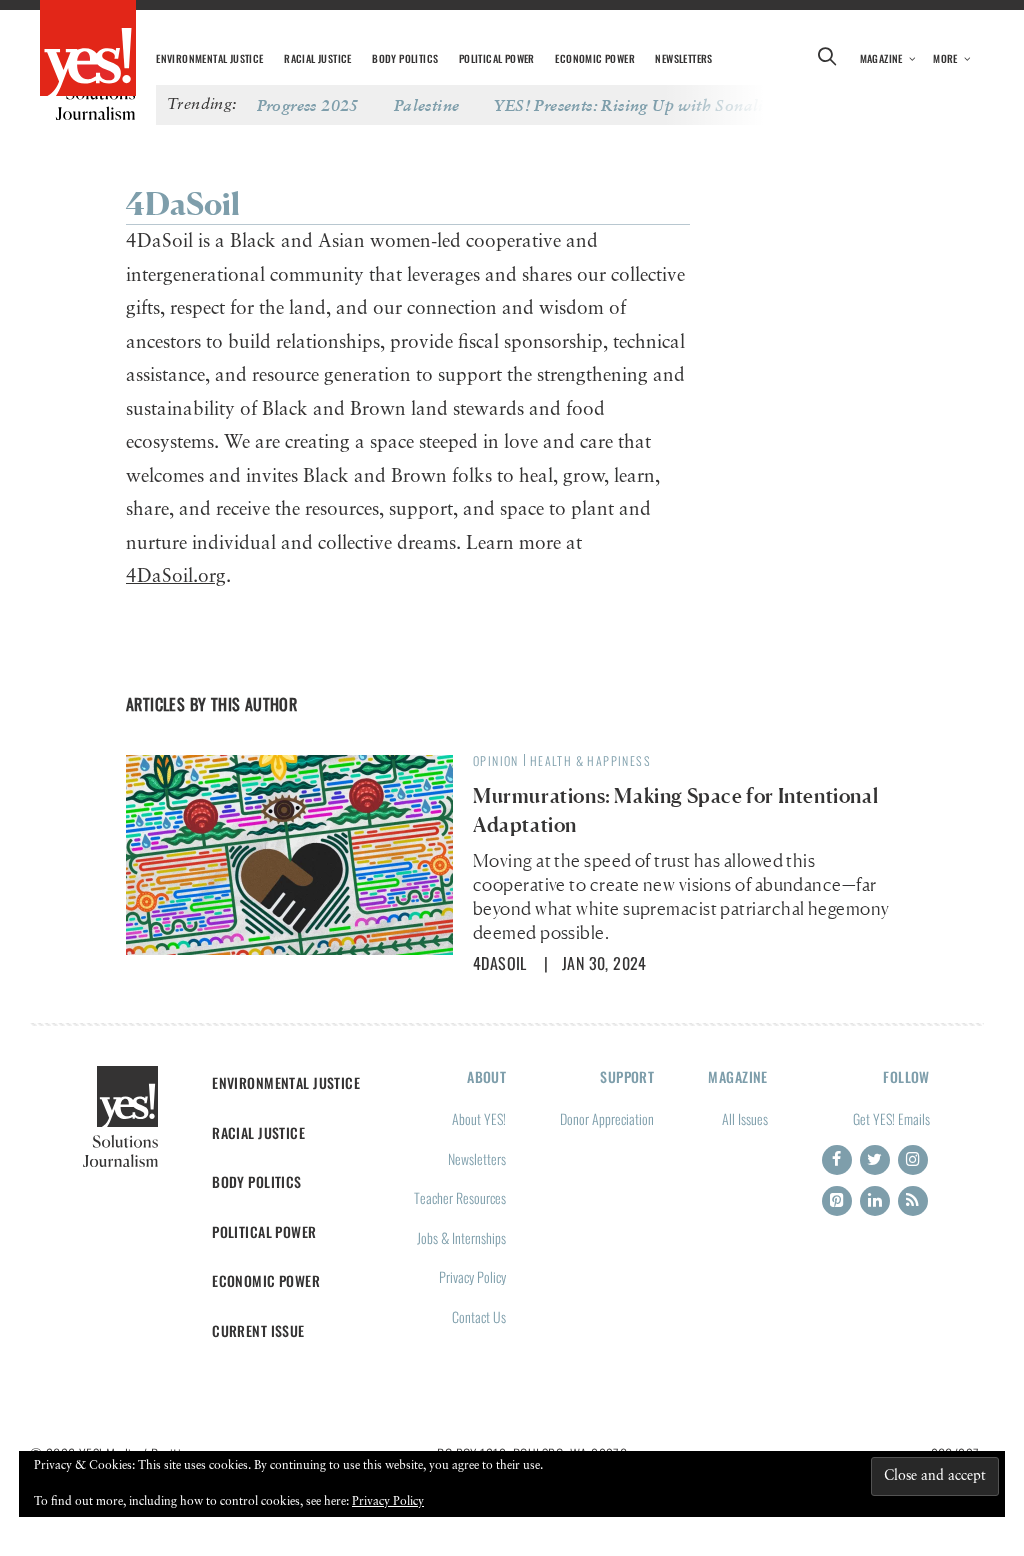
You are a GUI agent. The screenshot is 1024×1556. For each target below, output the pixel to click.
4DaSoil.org (176, 576)
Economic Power (595, 58)
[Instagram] (913, 1160)
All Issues (745, 1118)
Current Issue (258, 1330)
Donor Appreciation (607, 1118)
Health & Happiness (590, 760)
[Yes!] (88, 50)
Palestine (427, 105)
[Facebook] (837, 1160)
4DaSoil (500, 963)
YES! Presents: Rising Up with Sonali (628, 105)
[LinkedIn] (875, 1201)
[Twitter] (875, 1160)
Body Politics (405, 58)
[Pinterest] (837, 1201)
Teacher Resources (460, 1197)
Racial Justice (318, 58)
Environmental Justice (209, 58)
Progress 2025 (308, 105)
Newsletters (683, 58)
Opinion (496, 760)
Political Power (497, 58)
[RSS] (913, 1201)
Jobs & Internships (461, 1237)
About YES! (479, 1118)
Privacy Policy (472, 1276)
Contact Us (479, 1316)
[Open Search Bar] (828, 59)
